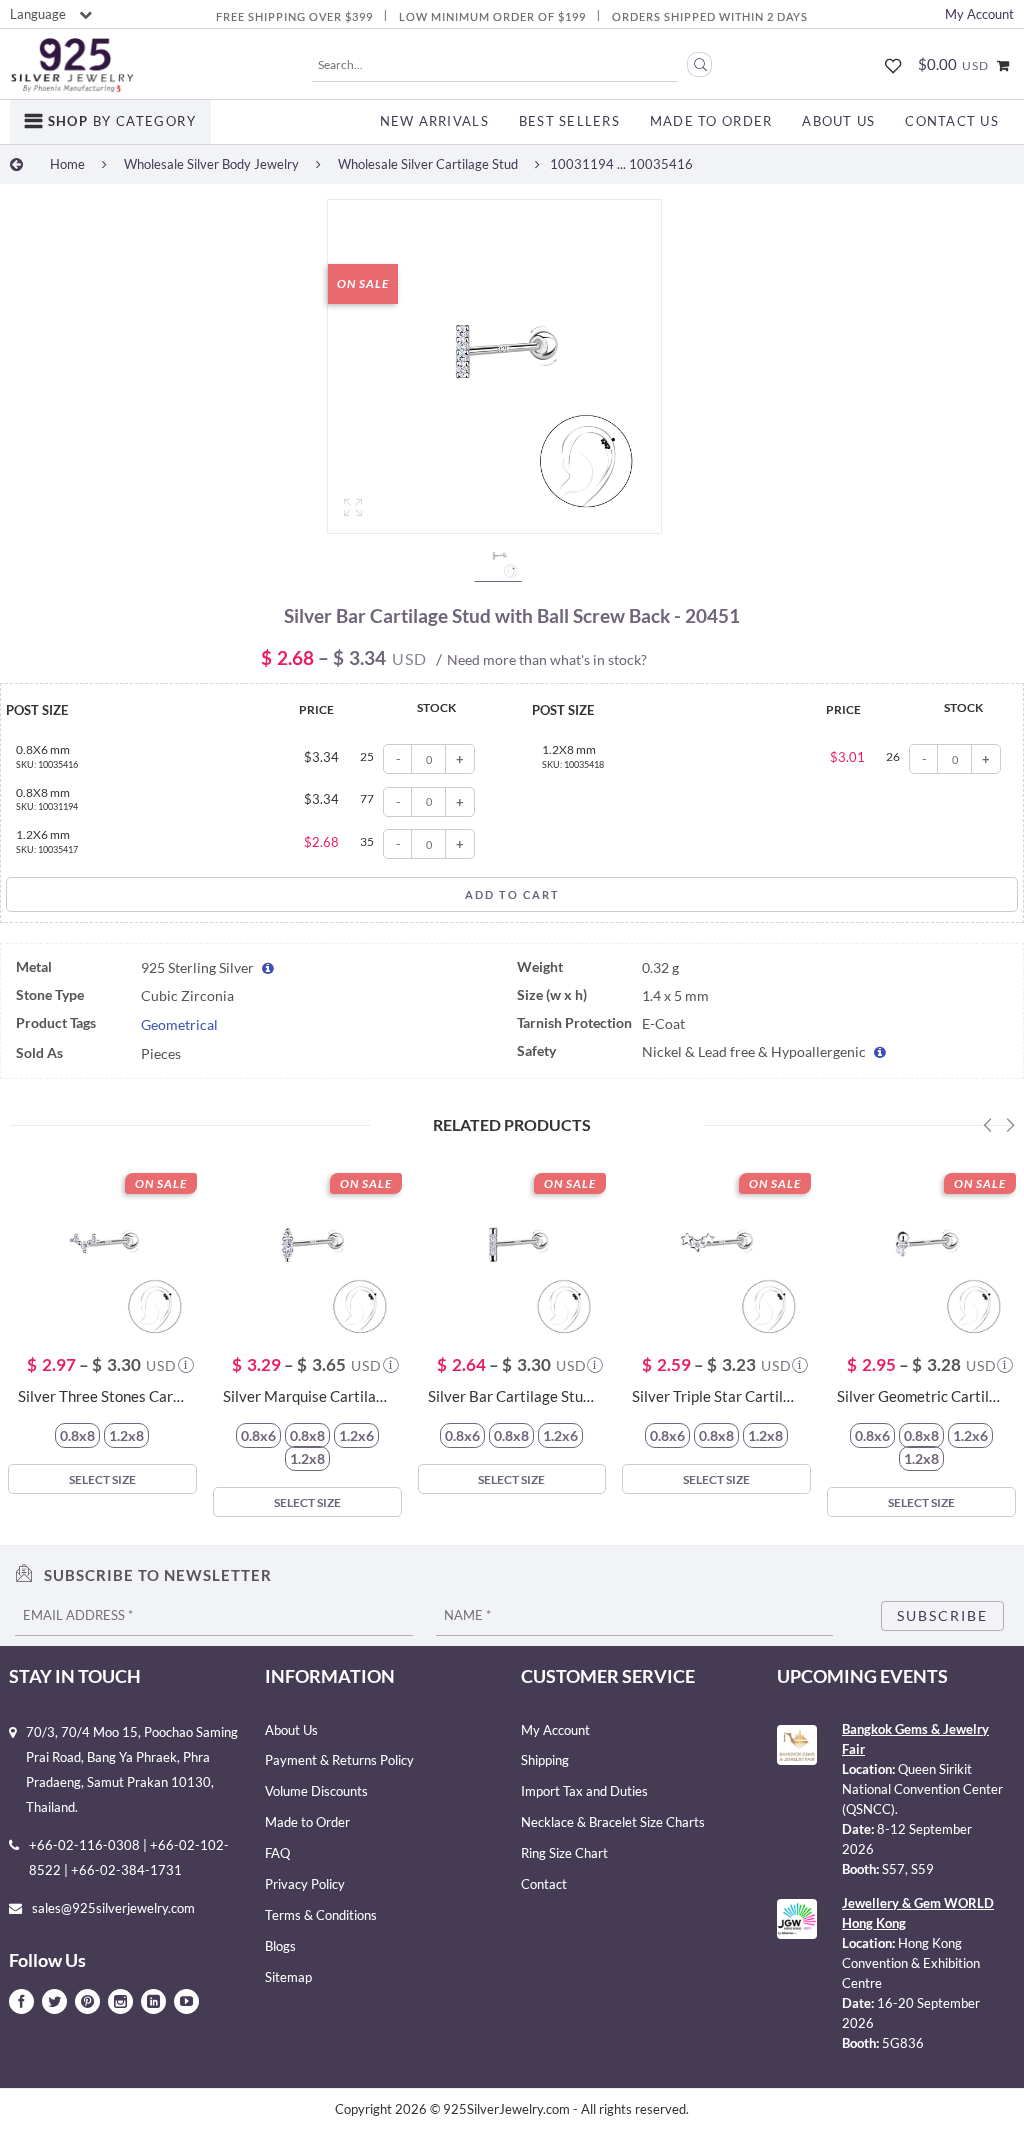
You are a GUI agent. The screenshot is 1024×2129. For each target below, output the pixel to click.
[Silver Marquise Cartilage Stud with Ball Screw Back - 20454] (307, 1252)
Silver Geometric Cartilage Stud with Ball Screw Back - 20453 (921, 1396)
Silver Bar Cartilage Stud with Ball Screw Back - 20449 (512, 1396)
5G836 (903, 2043)
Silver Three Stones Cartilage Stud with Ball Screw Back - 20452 (102, 1396)
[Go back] (16, 164)
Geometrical (179, 1025)
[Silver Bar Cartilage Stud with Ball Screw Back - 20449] (512, 1252)
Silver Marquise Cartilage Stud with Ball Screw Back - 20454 (307, 1396)
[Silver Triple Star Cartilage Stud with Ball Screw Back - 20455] (716, 1252)
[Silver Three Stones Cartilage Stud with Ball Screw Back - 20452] (102, 1252)
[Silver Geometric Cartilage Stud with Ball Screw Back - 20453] (921, 1252)
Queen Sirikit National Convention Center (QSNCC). (922, 1789)
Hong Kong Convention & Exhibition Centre (911, 1963)
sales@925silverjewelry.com (113, 1908)
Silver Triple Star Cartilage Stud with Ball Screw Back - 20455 (716, 1396)
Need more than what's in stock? (547, 659)
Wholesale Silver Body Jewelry (211, 164)
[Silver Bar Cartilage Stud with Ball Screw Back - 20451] (494, 366)
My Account (979, 14)
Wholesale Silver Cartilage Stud (428, 164)
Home (67, 164)
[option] (494, 371)
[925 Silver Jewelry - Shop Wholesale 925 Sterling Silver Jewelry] (72, 65)
